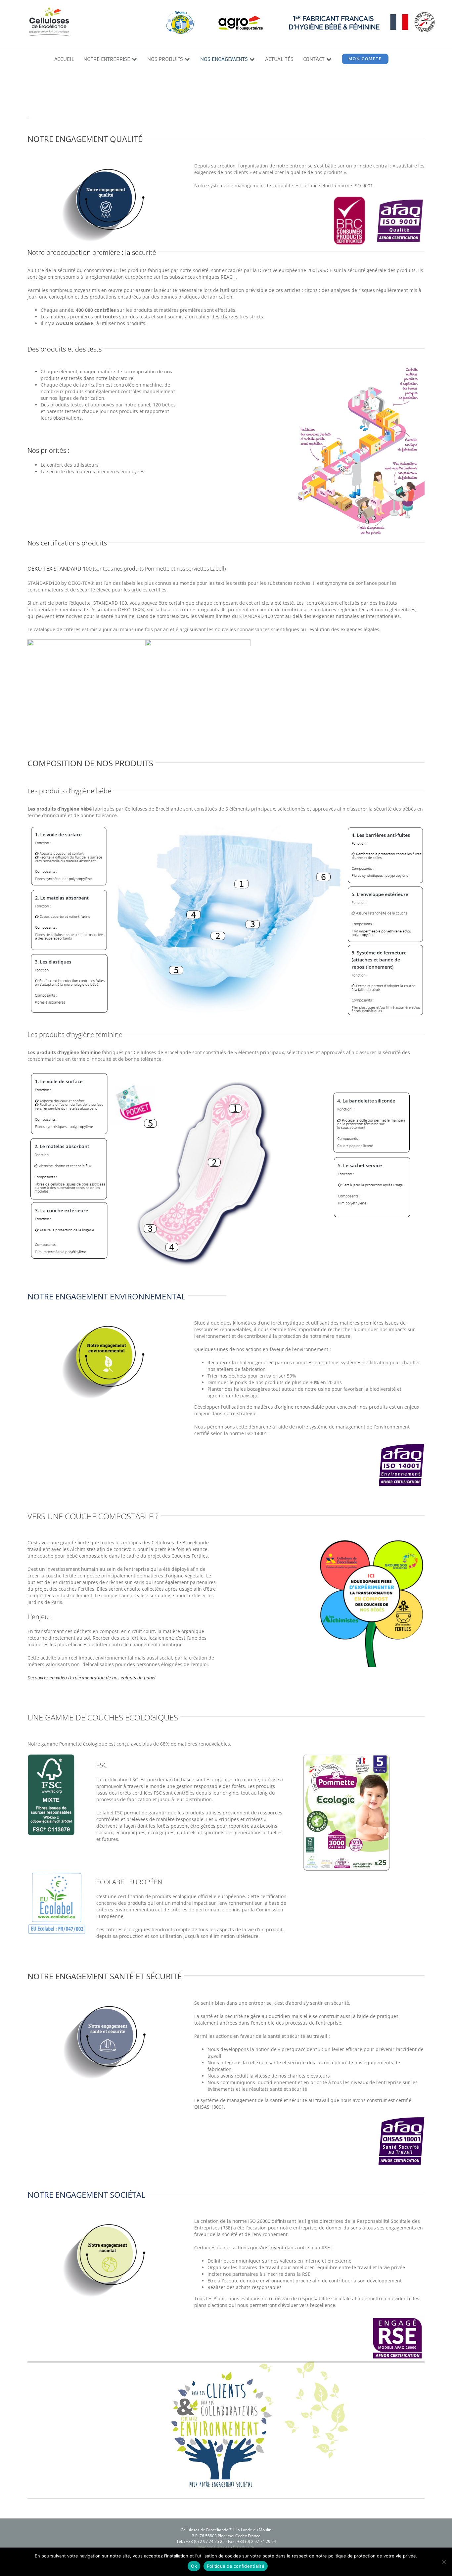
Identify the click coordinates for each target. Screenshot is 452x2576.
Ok (194, 2566)
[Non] (444, 2562)
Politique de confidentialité (236, 2566)
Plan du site (244, 2547)
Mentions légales (214, 2547)
